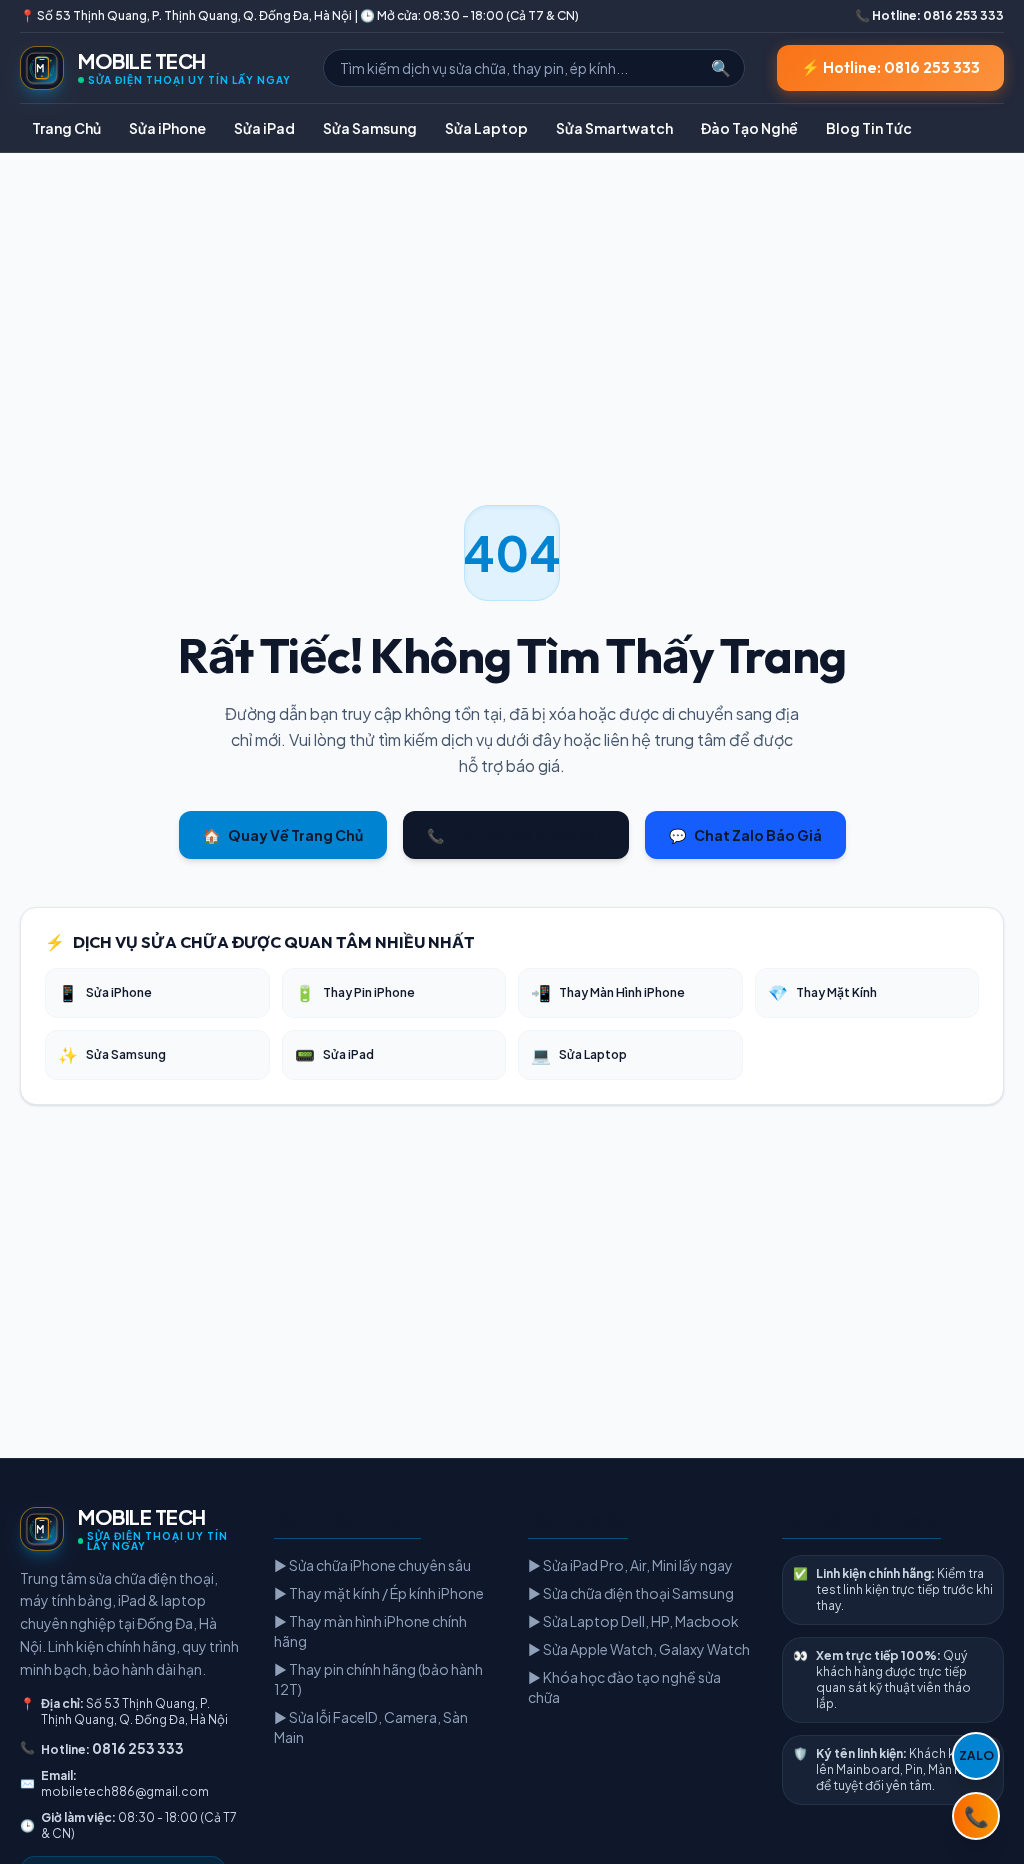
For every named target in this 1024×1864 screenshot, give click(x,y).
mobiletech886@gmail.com (125, 1791)
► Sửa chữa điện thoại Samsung (631, 1593)
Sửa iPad (264, 128)
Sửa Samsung (370, 128)
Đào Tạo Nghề (749, 128)
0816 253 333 (138, 1748)
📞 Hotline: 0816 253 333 (929, 15)
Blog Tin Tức (869, 128)
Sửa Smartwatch (614, 128)
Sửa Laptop (486, 128)
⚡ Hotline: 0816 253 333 (890, 67)
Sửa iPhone (167, 128)
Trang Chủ (66, 128)
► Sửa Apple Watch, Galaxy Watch (639, 1649)
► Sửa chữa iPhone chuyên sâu (372, 1565)
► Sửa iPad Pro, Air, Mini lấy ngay (630, 1565)
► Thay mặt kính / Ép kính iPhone (379, 1593)
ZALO (976, 1755)
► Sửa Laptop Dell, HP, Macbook (633, 1621)
